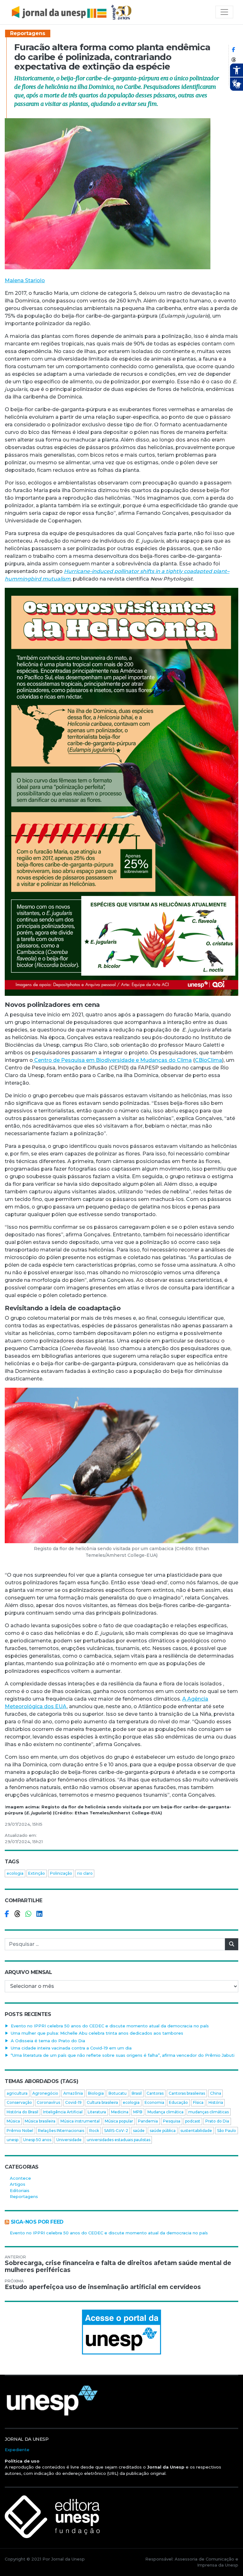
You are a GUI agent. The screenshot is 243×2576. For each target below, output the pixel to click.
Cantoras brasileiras (187, 2093)
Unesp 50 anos (37, 2140)
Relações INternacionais (61, 2131)
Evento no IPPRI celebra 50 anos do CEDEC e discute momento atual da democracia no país (110, 2026)
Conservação (19, 2102)
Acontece (20, 2178)
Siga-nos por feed (37, 2222)
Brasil (137, 2093)
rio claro (85, 1873)
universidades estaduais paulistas (118, 2140)
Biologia (96, 2093)
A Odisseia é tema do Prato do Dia (48, 2041)
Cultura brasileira (102, 2102)
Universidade (69, 2140)
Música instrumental (80, 2121)
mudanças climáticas (209, 2112)
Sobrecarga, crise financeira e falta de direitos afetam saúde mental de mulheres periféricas (118, 2267)
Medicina (120, 2112)
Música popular (119, 2121)
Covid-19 (73, 2102)
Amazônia (73, 2093)
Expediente (17, 2450)
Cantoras (155, 2093)
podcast (193, 2121)
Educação (178, 2102)
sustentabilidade (196, 2131)
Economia (154, 2102)
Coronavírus (48, 2102)
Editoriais (20, 2190)
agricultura (17, 2093)
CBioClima (209, 1060)
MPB (138, 2112)
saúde (139, 2131)
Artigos (18, 2184)
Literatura (97, 2112)
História (216, 2102)
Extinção (37, 1873)
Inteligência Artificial (63, 2112)
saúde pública (163, 2131)
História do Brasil (22, 2112)
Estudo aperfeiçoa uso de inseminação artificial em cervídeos (103, 2287)
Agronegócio (45, 2093)
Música (13, 2121)
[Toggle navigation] (224, 12)
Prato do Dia (217, 2121)
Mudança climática (165, 2112)
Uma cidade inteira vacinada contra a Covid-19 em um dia (71, 2048)
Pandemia (148, 2121)
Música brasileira (40, 2121)
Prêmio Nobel (20, 2131)
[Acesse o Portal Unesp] (121, 2332)
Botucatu (118, 2093)
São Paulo (227, 2131)
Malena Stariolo (25, 280)
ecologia (15, 1873)
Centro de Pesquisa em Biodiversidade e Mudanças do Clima (112, 1060)
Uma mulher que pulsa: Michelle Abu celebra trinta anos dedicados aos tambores (97, 2033)
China (216, 2093)
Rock (94, 2131)
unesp (12, 2140)
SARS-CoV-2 (116, 2131)
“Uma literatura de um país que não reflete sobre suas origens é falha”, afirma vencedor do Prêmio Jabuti (123, 2055)
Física (198, 2102)
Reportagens (28, 33)
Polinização (61, 1873)
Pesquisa (172, 2121)
